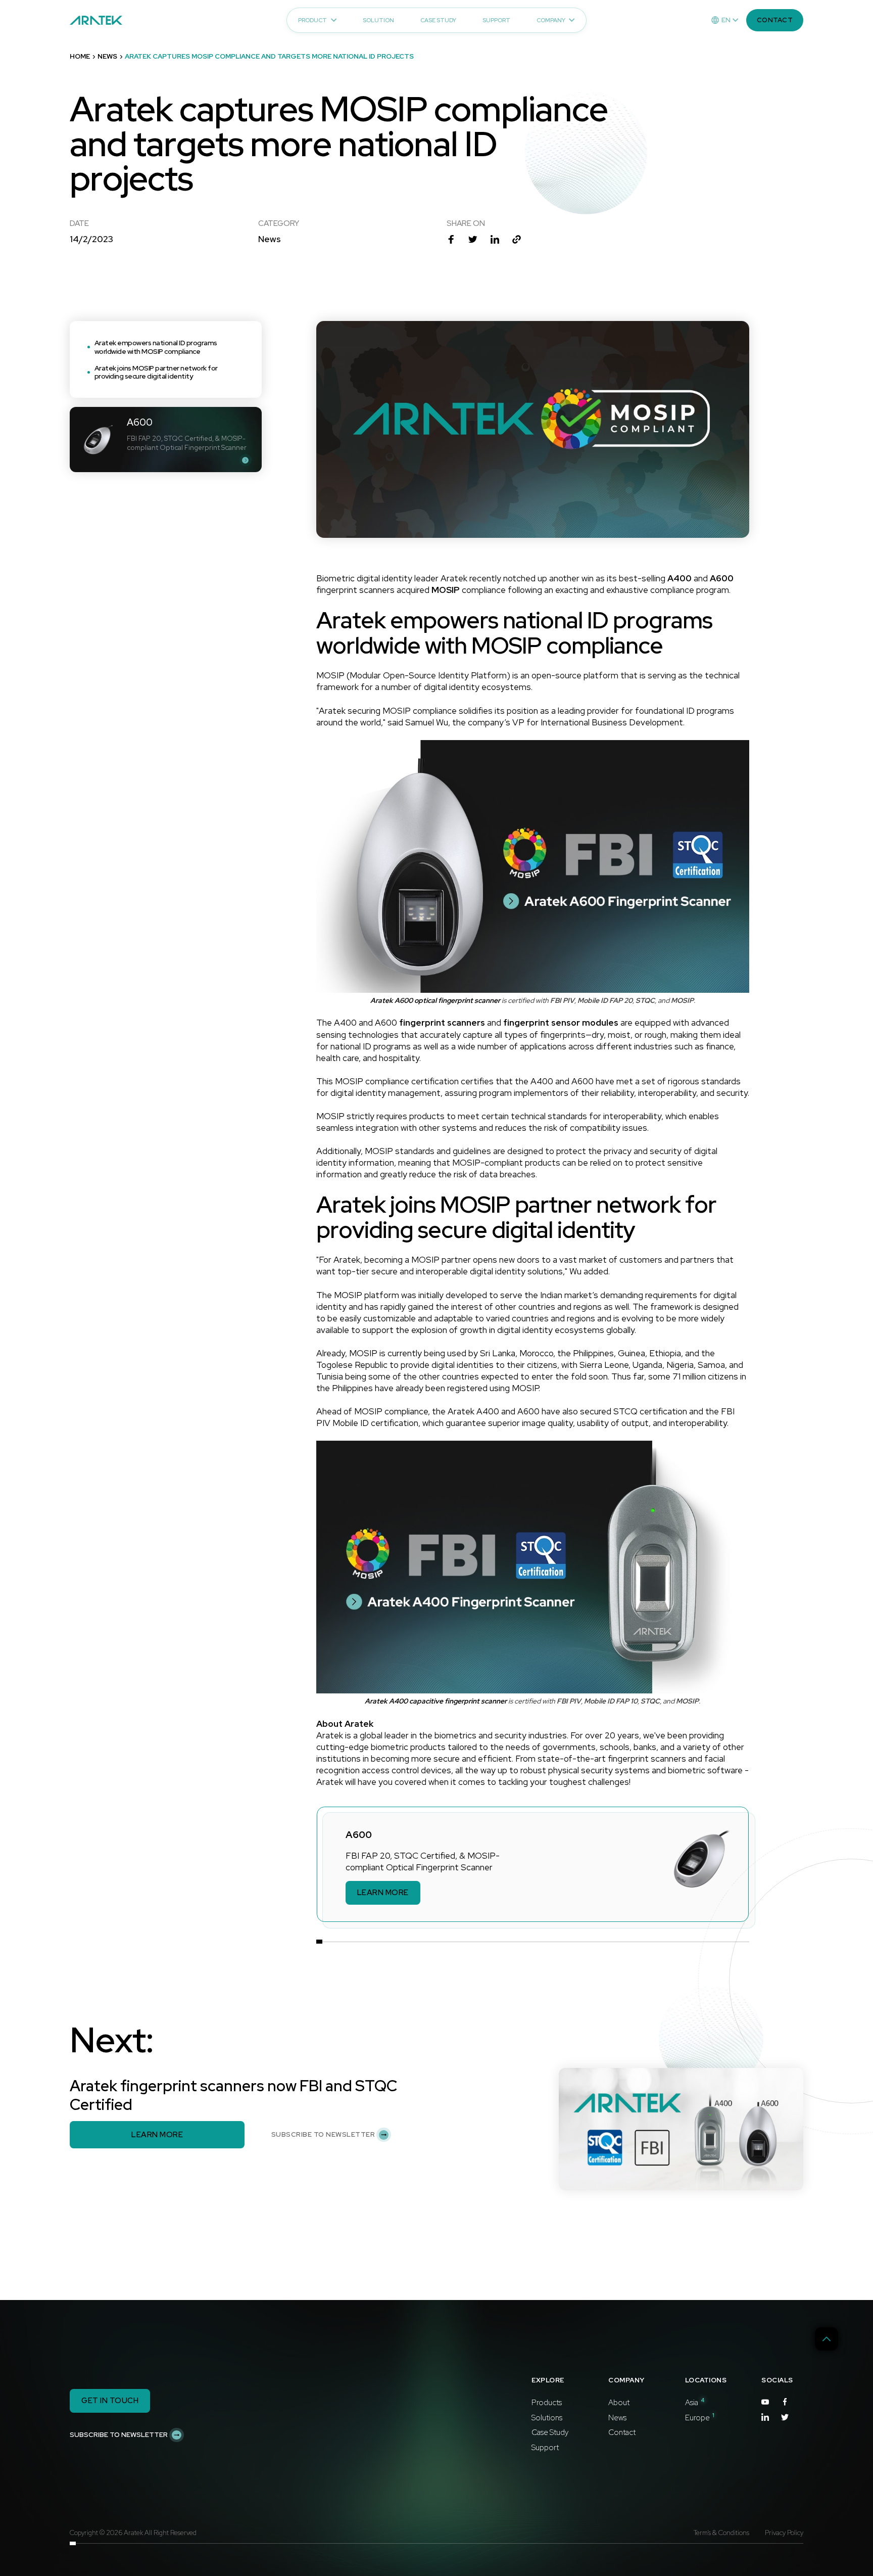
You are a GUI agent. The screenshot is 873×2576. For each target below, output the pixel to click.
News (617, 2418)
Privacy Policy (784, 2533)
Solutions (547, 2418)
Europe (700, 2418)
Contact (622, 2432)
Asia (695, 2403)
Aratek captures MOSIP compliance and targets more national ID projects (269, 57)
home (80, 57)
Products (547, 2403)
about (619, 2403)
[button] (725, 20)
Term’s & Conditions (721, 2533)
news (107, 57)
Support (545, 2448)
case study (550, 2432)
